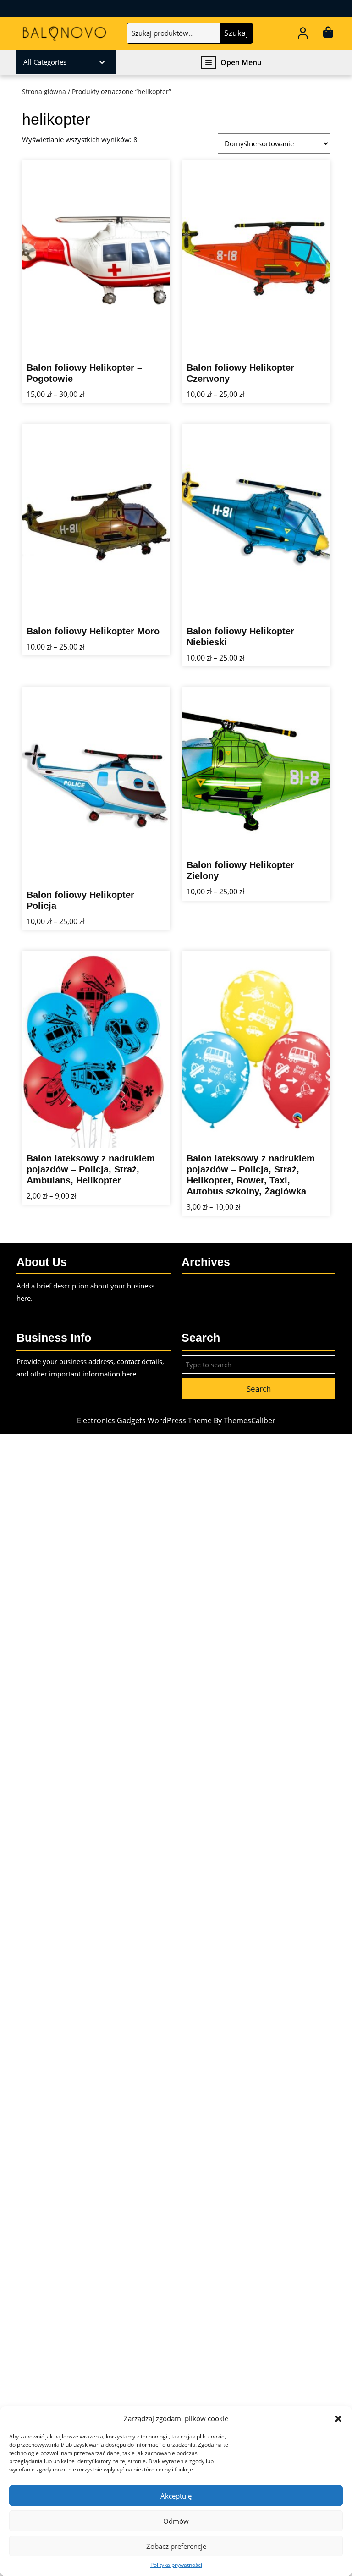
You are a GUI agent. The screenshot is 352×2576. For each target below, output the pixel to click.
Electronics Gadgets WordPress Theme (144, 1420)
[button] (338, 2418)
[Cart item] (328, 34)
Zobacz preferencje (176, 2546)
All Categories (45, 62)
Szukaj (236, 33)
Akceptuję (176, 2496)
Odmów (176, 2521)
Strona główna (44, 91)
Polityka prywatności (176, 2565)
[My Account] (303, 34)
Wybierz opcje (146, 351)
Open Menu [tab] (241, 63)
